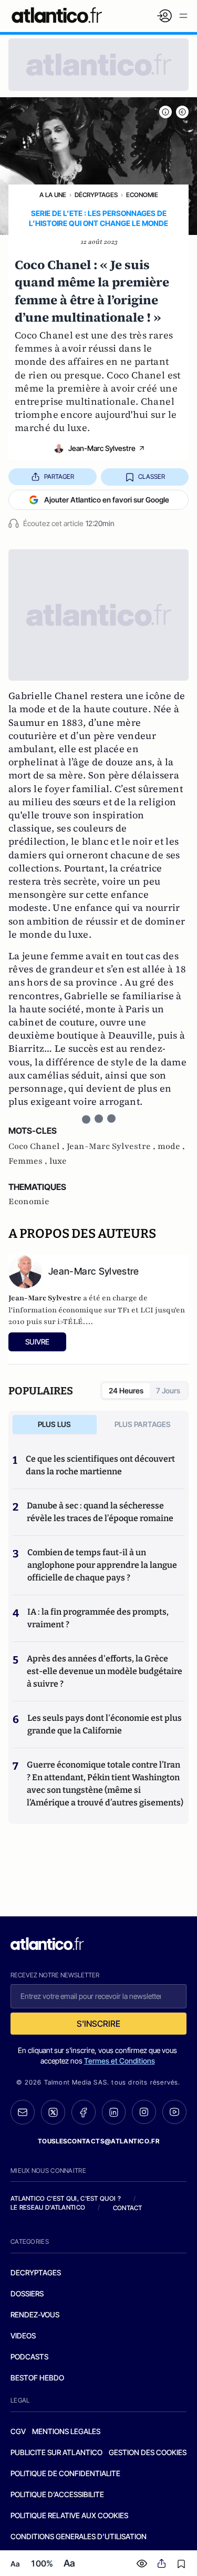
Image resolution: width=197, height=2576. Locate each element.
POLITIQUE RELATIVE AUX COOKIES (69, 2515)
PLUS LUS (54, 1424)
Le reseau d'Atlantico (48, 2207)
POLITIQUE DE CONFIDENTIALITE (65, 2473)
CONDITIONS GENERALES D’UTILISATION (79, 2536)
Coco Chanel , (38, 1146)
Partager (59, 476)
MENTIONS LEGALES (66, 2431)
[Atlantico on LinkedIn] (114, 2112)
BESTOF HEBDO (37, 2378)
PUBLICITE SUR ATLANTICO (56, 2452)
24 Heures (126, 1390)
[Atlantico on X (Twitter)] (53, 2112)
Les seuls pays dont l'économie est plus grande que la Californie (105, 1724)
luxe (58, 1161)
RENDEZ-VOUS (35, 2315)
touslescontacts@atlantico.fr (99, 2141)
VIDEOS (23, 2336)
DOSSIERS (27, 2293)
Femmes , (29, 1161)
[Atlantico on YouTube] (174, 2112)
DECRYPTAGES (36, 2272)
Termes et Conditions (120, 2061)
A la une (53, 195)
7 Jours (168, 1390)
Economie (142, 195)
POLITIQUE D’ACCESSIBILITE (57, 2494)
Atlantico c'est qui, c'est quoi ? (66, 2198)
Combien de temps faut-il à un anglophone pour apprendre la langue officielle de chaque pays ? (102, 1565)
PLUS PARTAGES (143, 1424)
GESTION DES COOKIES (148, 2452)
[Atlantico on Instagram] (144, 2112)
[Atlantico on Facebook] (84, 2112)
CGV (18, 2431)
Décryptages (96, 195)
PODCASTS (29, 2357)
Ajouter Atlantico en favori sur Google (107, 500)
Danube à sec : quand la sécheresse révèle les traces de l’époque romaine (100, 1512)
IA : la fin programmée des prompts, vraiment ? (98, 1618)
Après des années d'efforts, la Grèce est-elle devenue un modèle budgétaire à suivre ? (105, 1671)
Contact (128, 2208)
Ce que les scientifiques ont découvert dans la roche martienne (100, 1465)
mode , (171, 1146)
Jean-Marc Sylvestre (102, 448)
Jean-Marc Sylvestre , (112, 1146)
